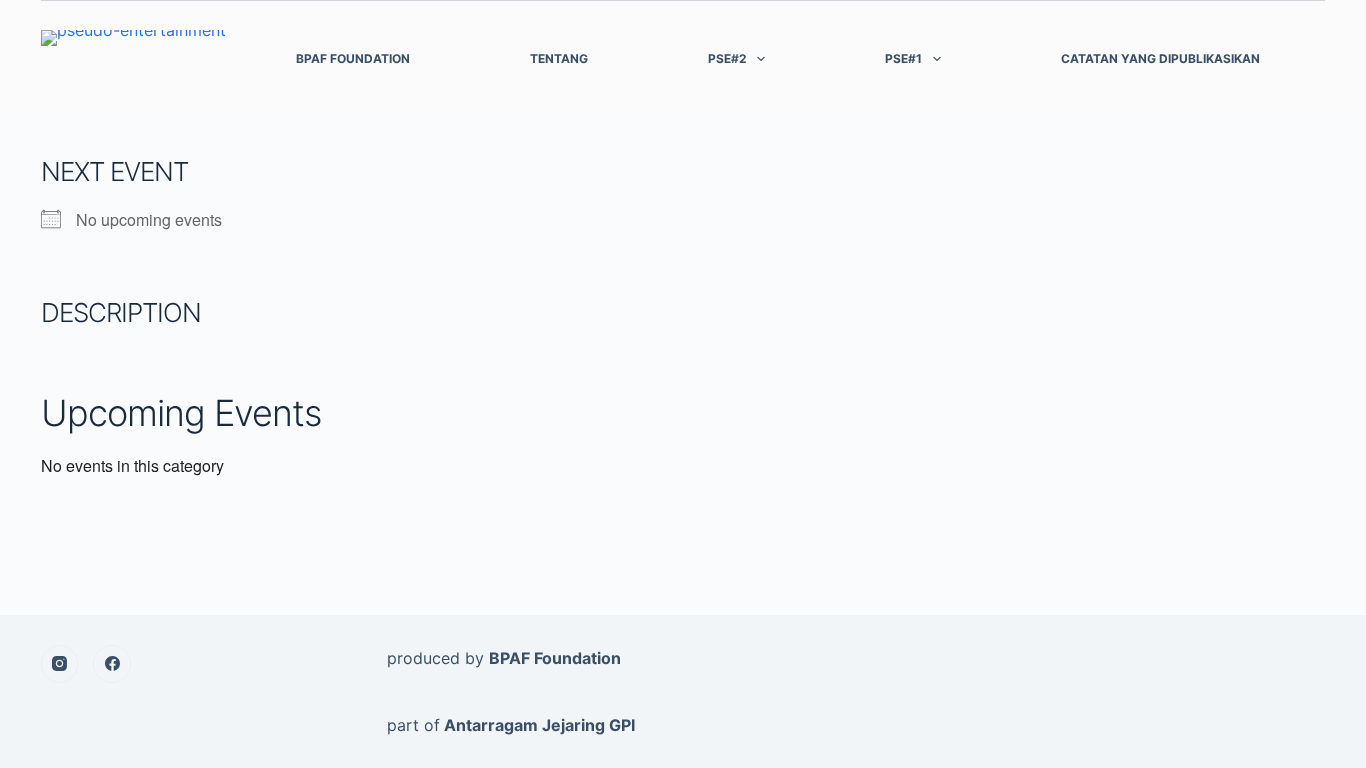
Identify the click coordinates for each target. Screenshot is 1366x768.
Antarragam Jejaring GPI (539, 725)
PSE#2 (727, 58)
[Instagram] (60, 664)
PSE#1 (903, 58)
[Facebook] (112, 664)
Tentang (559, 58)
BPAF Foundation (353, 58)
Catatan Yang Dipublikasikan (1160, 58)
